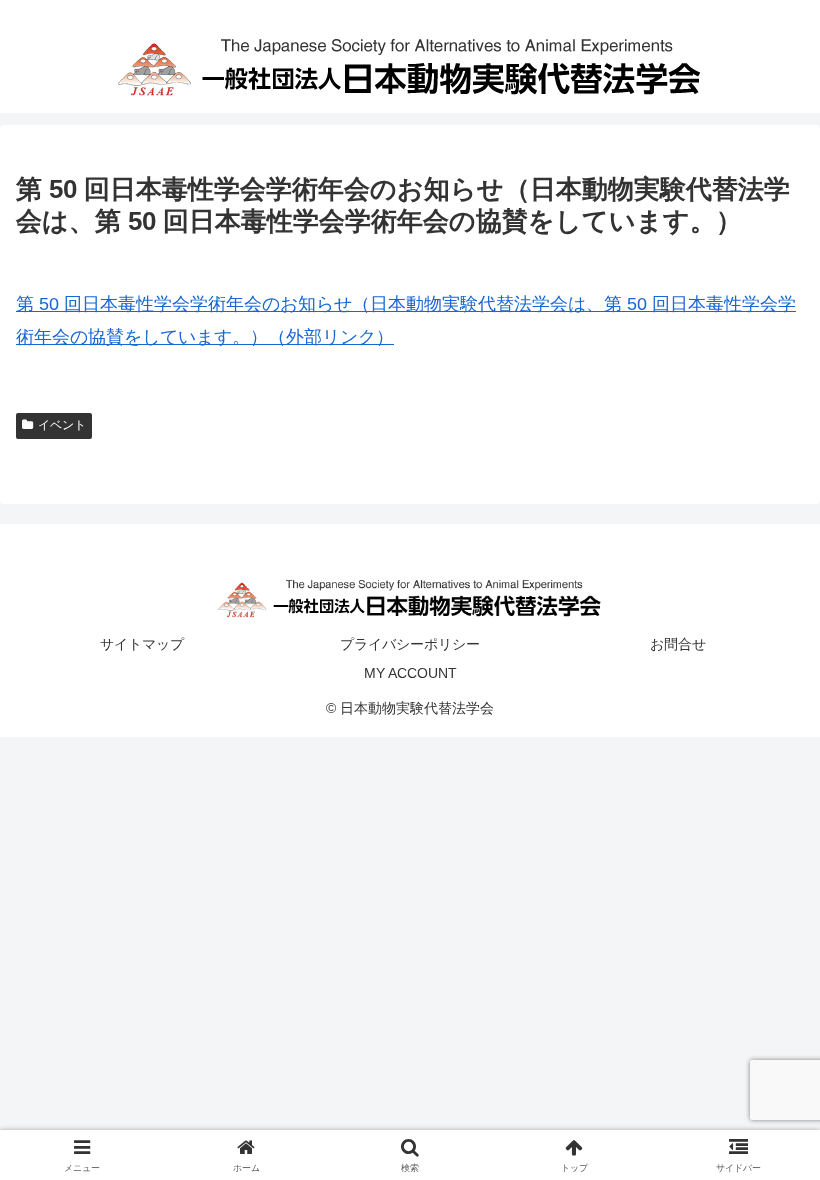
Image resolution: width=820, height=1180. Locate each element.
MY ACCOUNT (410, 673)
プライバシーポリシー (410, 644)
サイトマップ (142, 644)
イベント (62, 425)
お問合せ (678, 644)
